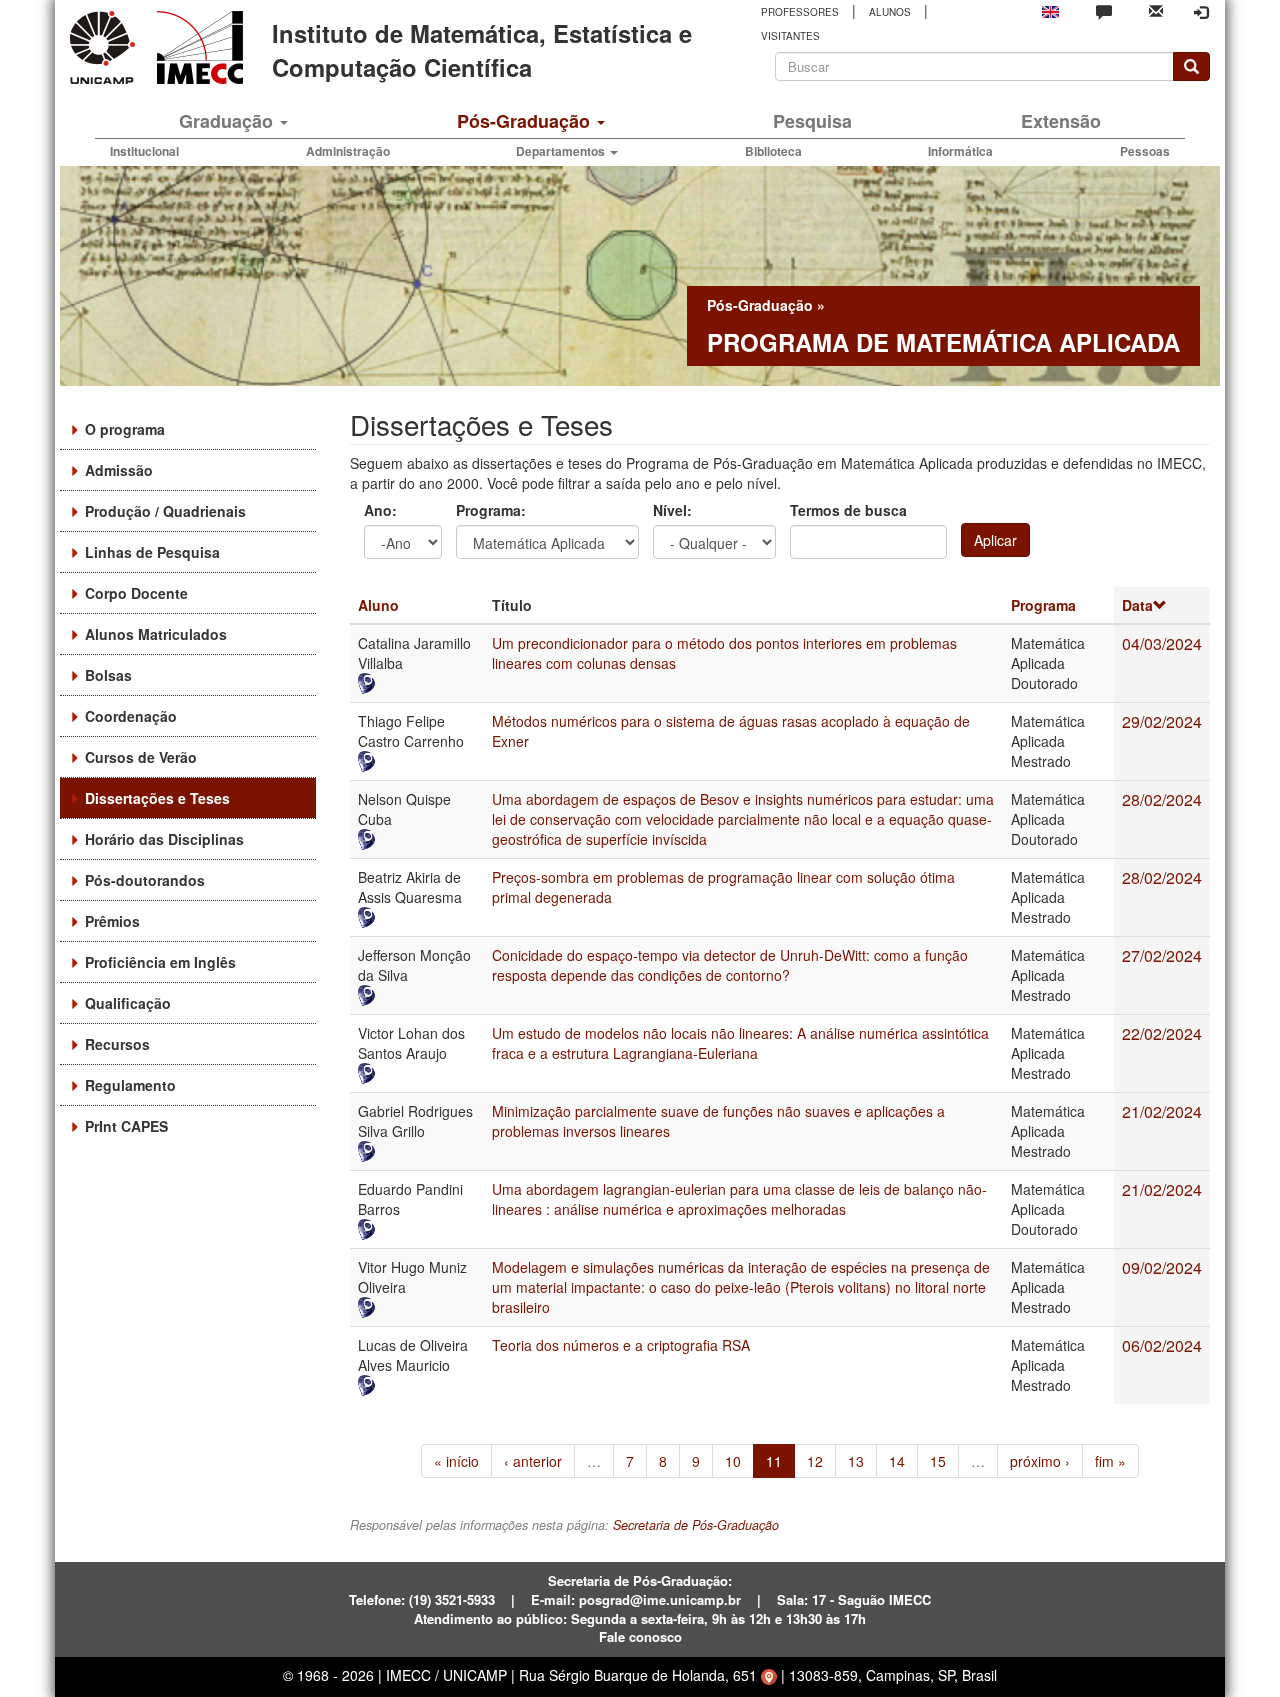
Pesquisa (812, 121)
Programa (1043, 605)
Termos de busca (848, 510)
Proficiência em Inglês (160, 962)
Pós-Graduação (526, 121)
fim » (1110, 1461)
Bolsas (108, 675)
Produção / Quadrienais (165, 511)
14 (897, 1461)
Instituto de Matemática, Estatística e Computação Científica (482, 50)
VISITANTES (790, 36)
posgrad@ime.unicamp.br (660, 1599)
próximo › (1040, 1461)
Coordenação (131, 716)
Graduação (228, 121)
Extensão (1061, 121)
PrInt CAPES (126, 1126)
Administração (348, 151)
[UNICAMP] (106, 47)
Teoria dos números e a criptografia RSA (621, 1345)
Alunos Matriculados (156, 634)
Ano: (380, 510)
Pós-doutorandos (145, 880)
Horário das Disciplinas (164, 839)
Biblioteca (773, 151)
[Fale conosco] (1104, 11)
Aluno (378, 605)
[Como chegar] (769, 1675)
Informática (960, 151)
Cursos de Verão (141, 757)
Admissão (119, 470)
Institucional (144, 151)
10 (733, 1461)
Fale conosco (640, 1636)
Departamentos (562, 151)
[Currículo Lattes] (417, 683)
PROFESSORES (800, 12)
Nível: (672, 510)
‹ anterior (533, 1461)
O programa (125, 429)
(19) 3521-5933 (452, 1599)
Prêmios (112, 921)
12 (815, 1461)
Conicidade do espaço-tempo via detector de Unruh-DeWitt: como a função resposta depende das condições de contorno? (730, 965)
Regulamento (130, 1085)
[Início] (196, 47)
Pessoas (1145, 151)
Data (1137, 605)
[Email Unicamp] (1156, 9)
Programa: (491, 510)
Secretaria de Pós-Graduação (696, 1525)
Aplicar (995, 540)
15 (938, 1461)
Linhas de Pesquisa (152, 552)
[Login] (1201, 12)
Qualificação (128, 1003)
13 (856, 1461)
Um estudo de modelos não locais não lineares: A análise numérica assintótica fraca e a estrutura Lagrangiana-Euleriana (740, 1043)
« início (456, 1461)
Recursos (117, 1044)
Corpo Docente (136, 593)
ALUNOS (890, 12)
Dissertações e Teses (157, 798)
